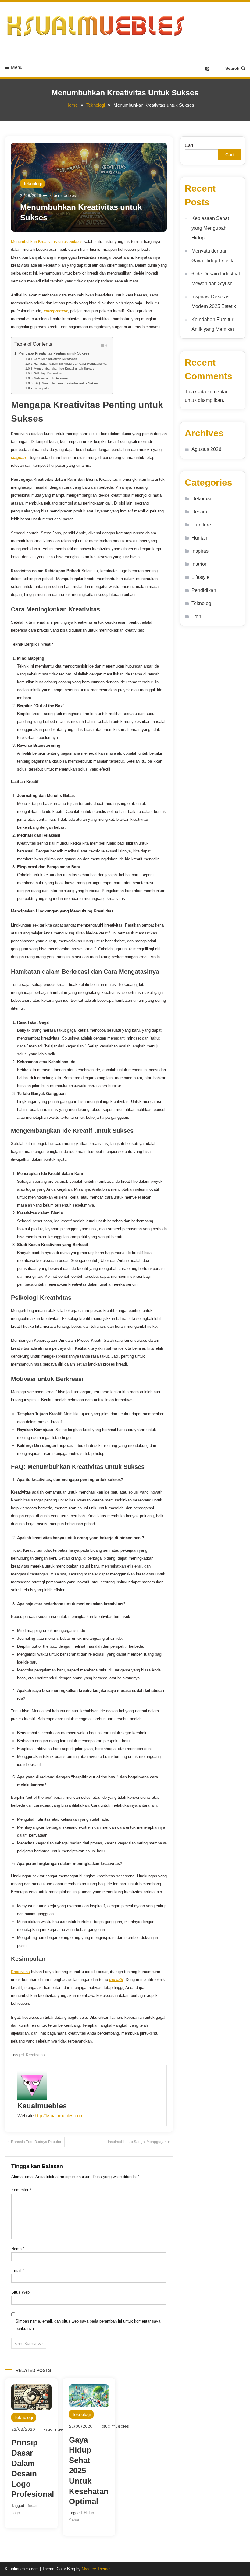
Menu (17, 67)
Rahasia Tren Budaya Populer (36, 2142)
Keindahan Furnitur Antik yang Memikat (213, 324)
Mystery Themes (97, 2569)
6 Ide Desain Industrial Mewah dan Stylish (216, 279)
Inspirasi (201, 551)
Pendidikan (204, 590)
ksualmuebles (63, 195)
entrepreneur (56, 311)
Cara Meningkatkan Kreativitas (55, 359)
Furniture (201, 525)
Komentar (21, 2190)
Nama (18, 2249)
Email (18, 2271)
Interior (199, 564)
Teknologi (32, 184)
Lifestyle (200, 577)
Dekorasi (201, 499)
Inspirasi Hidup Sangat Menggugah (137, 2142)
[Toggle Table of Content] (100, 345)
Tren (196, 617)
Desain (199, 512)
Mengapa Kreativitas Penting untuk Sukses (54, 353)
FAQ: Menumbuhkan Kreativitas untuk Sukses (66, 383)
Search (232, 68)
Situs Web (20, 2292)
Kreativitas (20, 1972)
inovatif (116, 1980)
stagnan (18, 457)
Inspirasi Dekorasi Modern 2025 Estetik (214, 301)
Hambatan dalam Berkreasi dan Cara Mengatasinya (70, 364)
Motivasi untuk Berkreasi (51, 378)
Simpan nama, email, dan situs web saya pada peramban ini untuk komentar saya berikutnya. (88, 2325)
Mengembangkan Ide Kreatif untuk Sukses (64, 369)
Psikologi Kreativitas (48, 373)
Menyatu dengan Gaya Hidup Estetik (212, 256)
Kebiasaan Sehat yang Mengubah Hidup (210, 228)
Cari (189, 145)
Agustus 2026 (206, 449)
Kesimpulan (42, 388)
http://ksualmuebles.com (59, 2115)
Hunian (199, 538)
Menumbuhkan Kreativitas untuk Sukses (47, 241)
